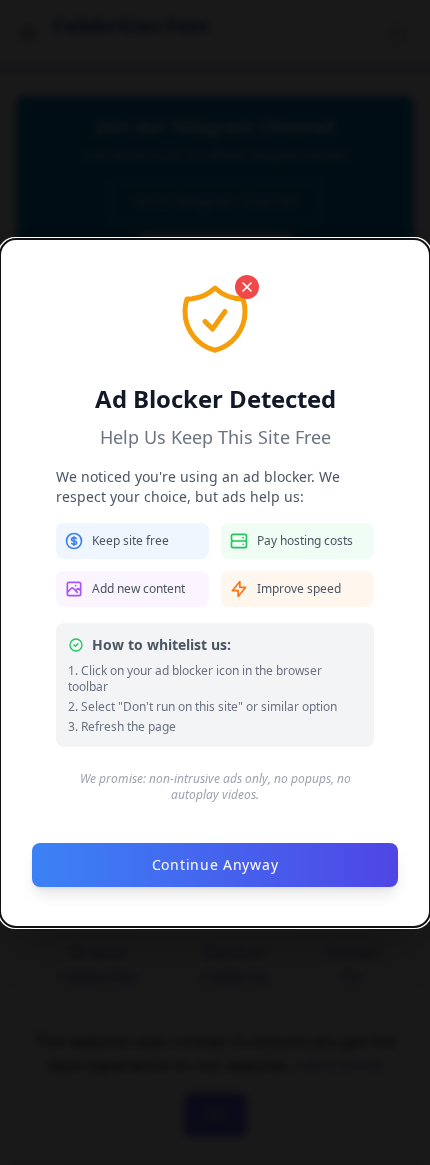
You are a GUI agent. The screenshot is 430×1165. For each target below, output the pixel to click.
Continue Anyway (215, 864)
